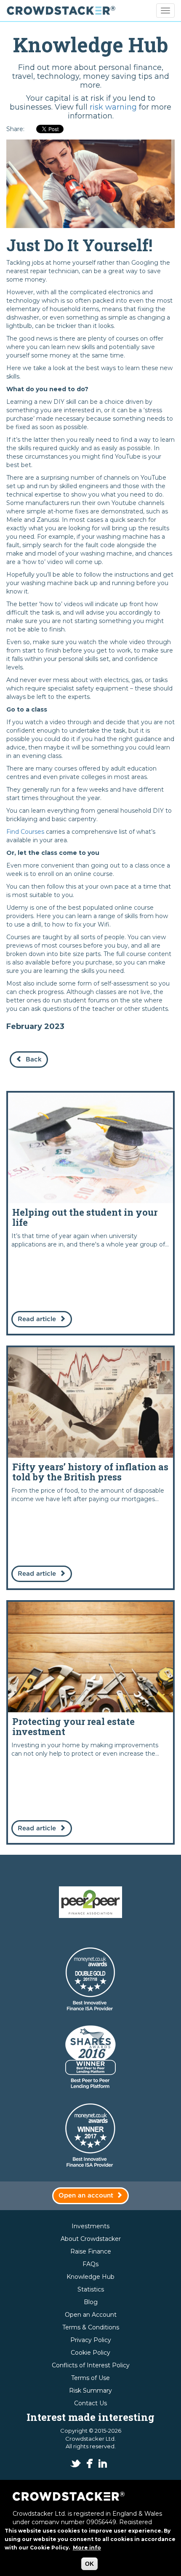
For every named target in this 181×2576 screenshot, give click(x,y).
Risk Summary (90, 2391)
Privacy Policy (91, 2340)
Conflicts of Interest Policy (91, 2365)
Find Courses (25, 832)
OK (89, 2564)
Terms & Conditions (91, 2327)
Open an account (86, 2196)
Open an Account (91, 2315)
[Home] (61, 11)
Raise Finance (91, 2251)
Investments (90, 2226)
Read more (90, 1213)
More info (87, 2548)
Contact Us (90, 2403)
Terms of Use (90, 2378)
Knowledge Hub (90, 2277)
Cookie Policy (90, 2353)
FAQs (90, 2264)
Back (34, 1060)
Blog (91, 2302)
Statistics (91, 2289)
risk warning (113, 107)
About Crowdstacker (91, 2239)
